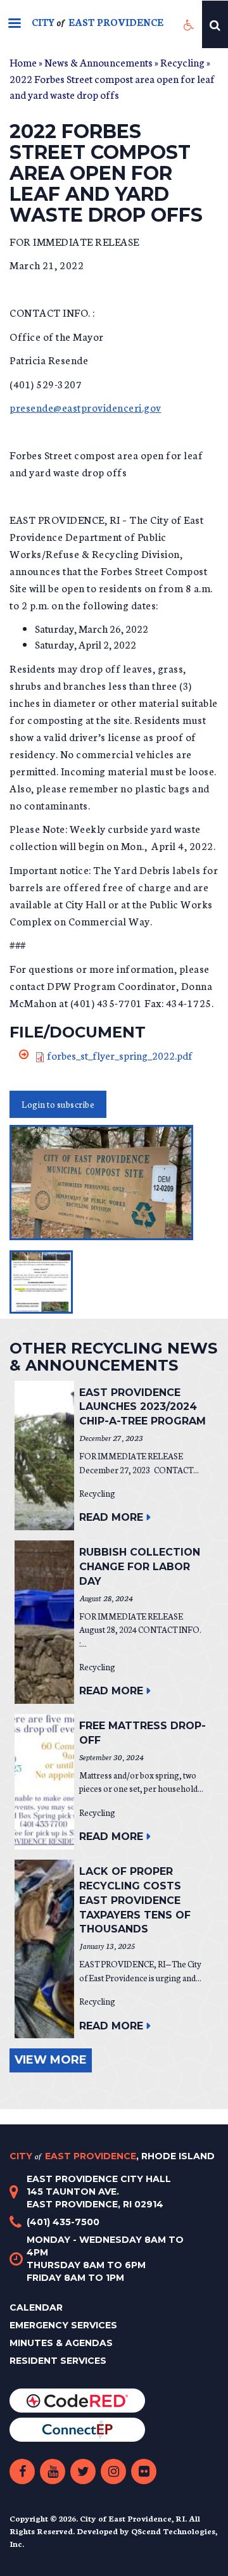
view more (51, 2060)
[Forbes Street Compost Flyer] (41, 1282)
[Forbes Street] (114, 1183)
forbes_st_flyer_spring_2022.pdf (120, 1055)
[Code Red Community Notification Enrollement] (77, 2400)
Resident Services (58, 2361)
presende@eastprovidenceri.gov (85, 407)
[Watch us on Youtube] (53, 2471)
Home (23, 62)
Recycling (182, 62)
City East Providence (112, 2156)
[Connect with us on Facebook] (22, 2471)
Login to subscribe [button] (58, 1104)
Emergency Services (63, 2325)
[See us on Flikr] (144, 2471)
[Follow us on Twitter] (83, 2471)
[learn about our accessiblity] (189, 24)
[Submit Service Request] (77, 2429)
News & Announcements (98, 62)
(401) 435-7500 (63, 2222)
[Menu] (14, 24)
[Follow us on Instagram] (113, 2471)
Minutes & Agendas (61, 2343)
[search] (215, 24)
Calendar (36, 2307)
